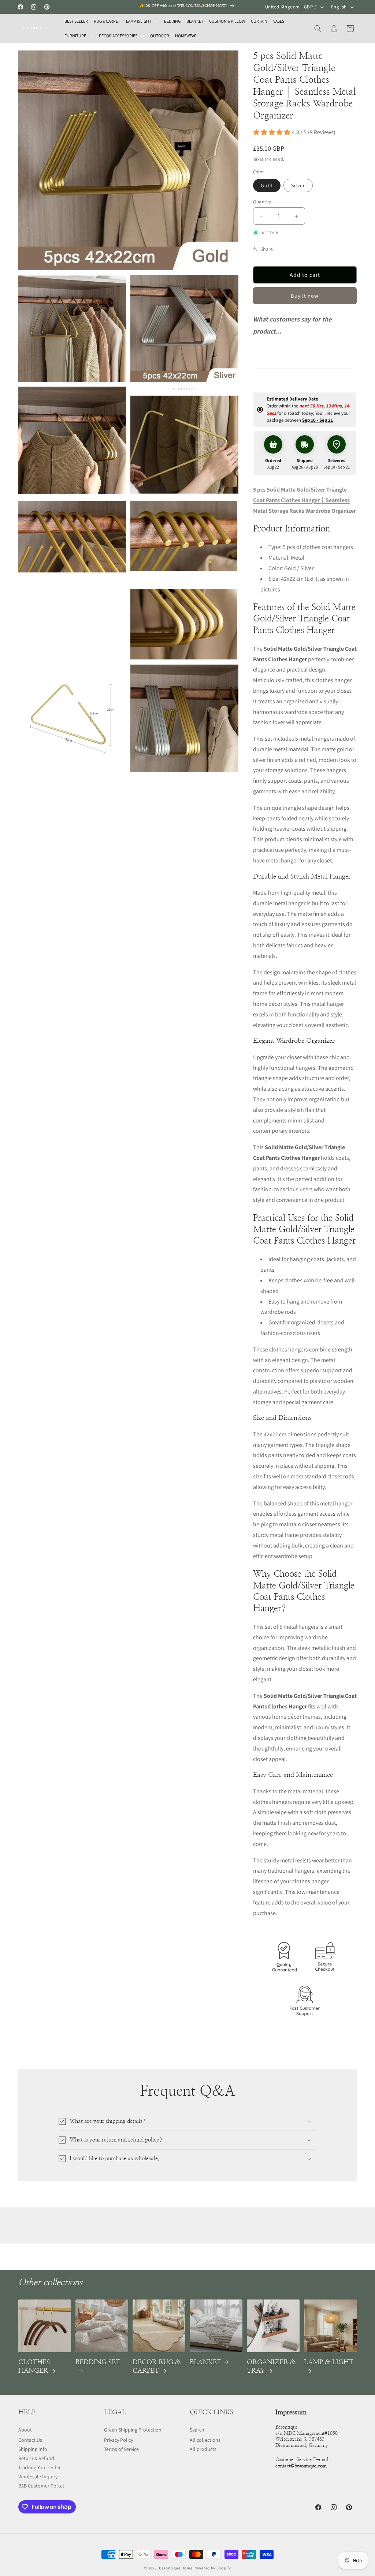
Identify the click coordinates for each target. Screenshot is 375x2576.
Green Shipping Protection (133, 2430)
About (25, 2430)
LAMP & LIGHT (329, 2362)
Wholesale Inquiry (38, 2477)
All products (203, 2449)
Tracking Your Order (40, 2467)
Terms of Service (121, 2449)
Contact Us (30, 2440)
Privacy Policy (118, 2440)
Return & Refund (36, 2458)
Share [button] (267, 249)
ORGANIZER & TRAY (271, 2367)
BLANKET (205, 2362)
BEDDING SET (98, 2362)
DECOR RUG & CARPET (157, 2367)
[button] (142, 21)
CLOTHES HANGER (34, 2367)
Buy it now (305, 296)
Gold (267, 185)
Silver (298, 185)
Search (197, 2430)
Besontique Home (176, 2568)
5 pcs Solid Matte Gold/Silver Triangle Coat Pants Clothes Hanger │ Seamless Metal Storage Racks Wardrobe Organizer (305, 500)
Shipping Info (33, 2449)
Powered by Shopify (212, 2568)
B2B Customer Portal (41, 2486)
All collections (205, 2440)
